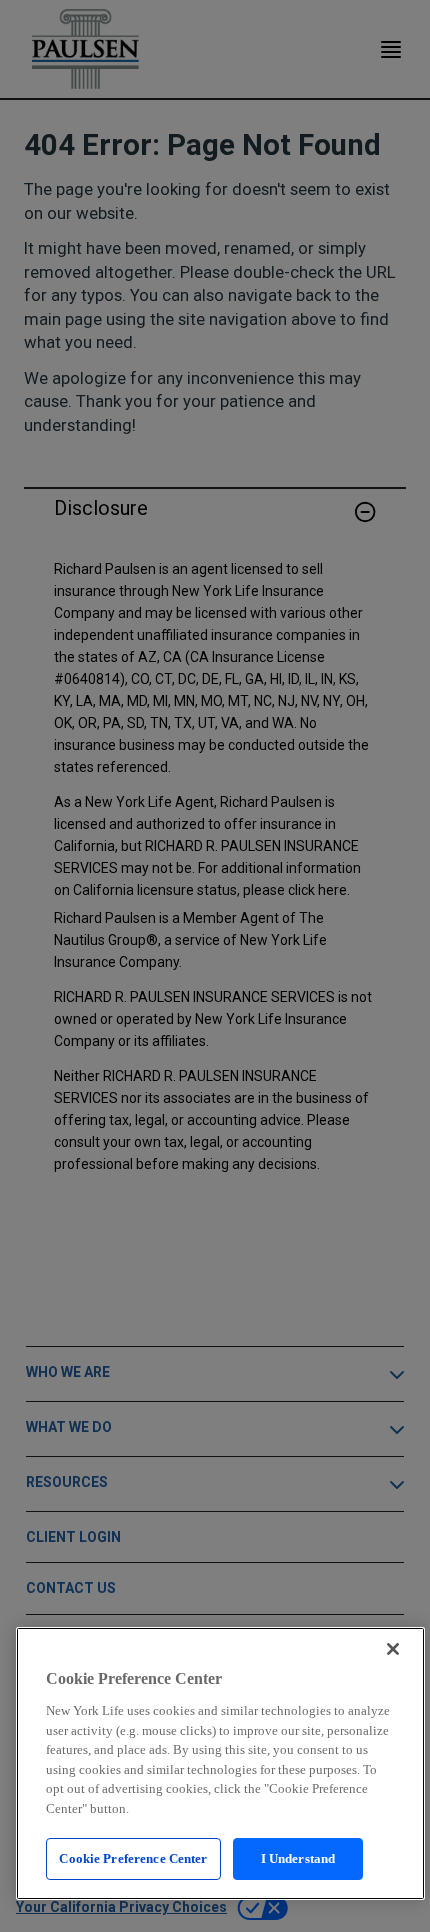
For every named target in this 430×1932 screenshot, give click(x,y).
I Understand (298, 1858)
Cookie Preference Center (133, 1858)
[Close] (393, 1649)
